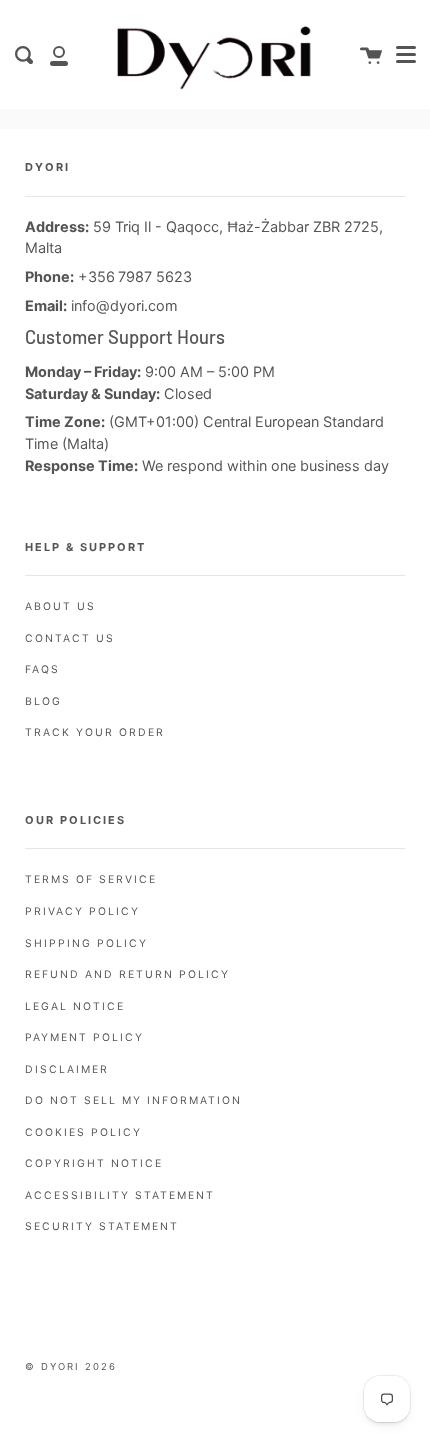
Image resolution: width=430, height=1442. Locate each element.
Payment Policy (84, 1037)
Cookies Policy (83, 1132)
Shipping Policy (86, 943)
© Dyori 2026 (71, 1366)
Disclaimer (67, 1069)
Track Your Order (95, 732)
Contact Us (70, 638)
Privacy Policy (82, 911)
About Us (60, 606)
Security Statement (102, 1226)
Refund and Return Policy (127, 974)
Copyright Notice (94, 1163)
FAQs (42, 669)
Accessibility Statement (120, 1195)
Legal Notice (75, 1006)
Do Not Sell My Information (133, 1100)
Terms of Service (91, 879)
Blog (43, 701)
